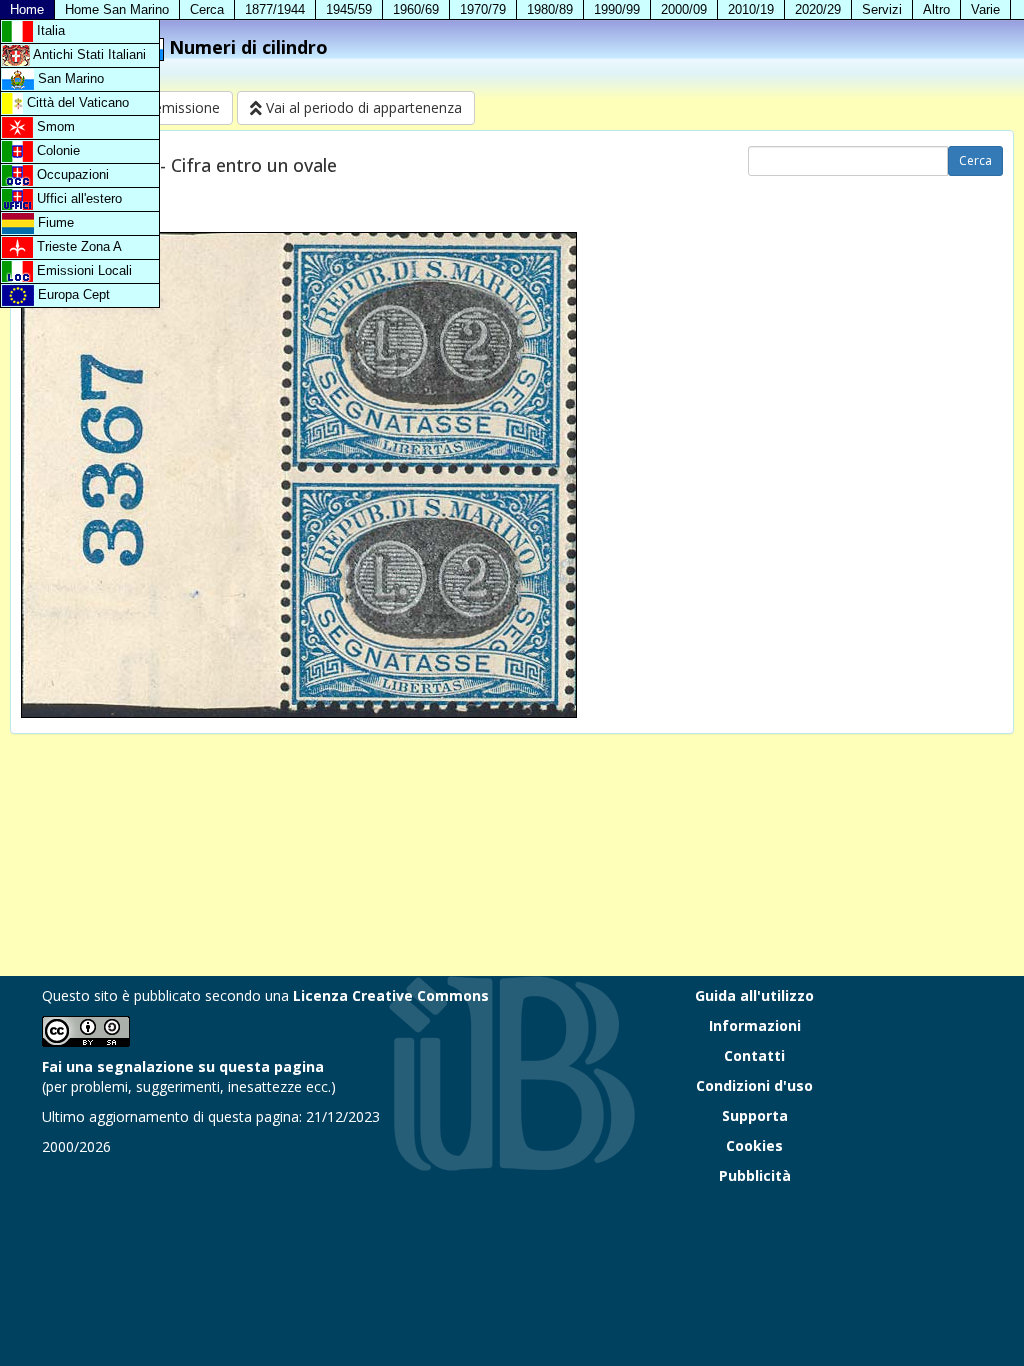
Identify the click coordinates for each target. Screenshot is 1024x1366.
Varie (985, 9)
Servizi (882, 9)
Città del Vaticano (76, 102)
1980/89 (550, 9)
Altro (936, 9)
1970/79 (483, 9)
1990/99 (617, 9)
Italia (49, 30)
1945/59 (349, 9)
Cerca (207, 9)
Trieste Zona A (77, 246)
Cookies (754, 1145)
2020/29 (818, 9)
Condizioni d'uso (754, 1085)
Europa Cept (72, 294)
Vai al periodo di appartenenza (362, 107)
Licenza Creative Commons (391, 995)
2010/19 (751, 9)
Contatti (754, 1055)
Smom (54, 126)
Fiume (54, 222)
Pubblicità (755, 1175)
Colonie (56, 150)
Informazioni (755, 1025)
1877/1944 (275, 9)
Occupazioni (71, 174)
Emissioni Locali (82, 270)
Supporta (755, 1115)
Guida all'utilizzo (754, 995)
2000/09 (684, 9)
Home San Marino (117, 9)
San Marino (69, 78)
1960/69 (416, 9)
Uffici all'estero (77, 198)
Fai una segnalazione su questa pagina (183, 1066)
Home (27, 9)
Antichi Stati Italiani (88, 54)
